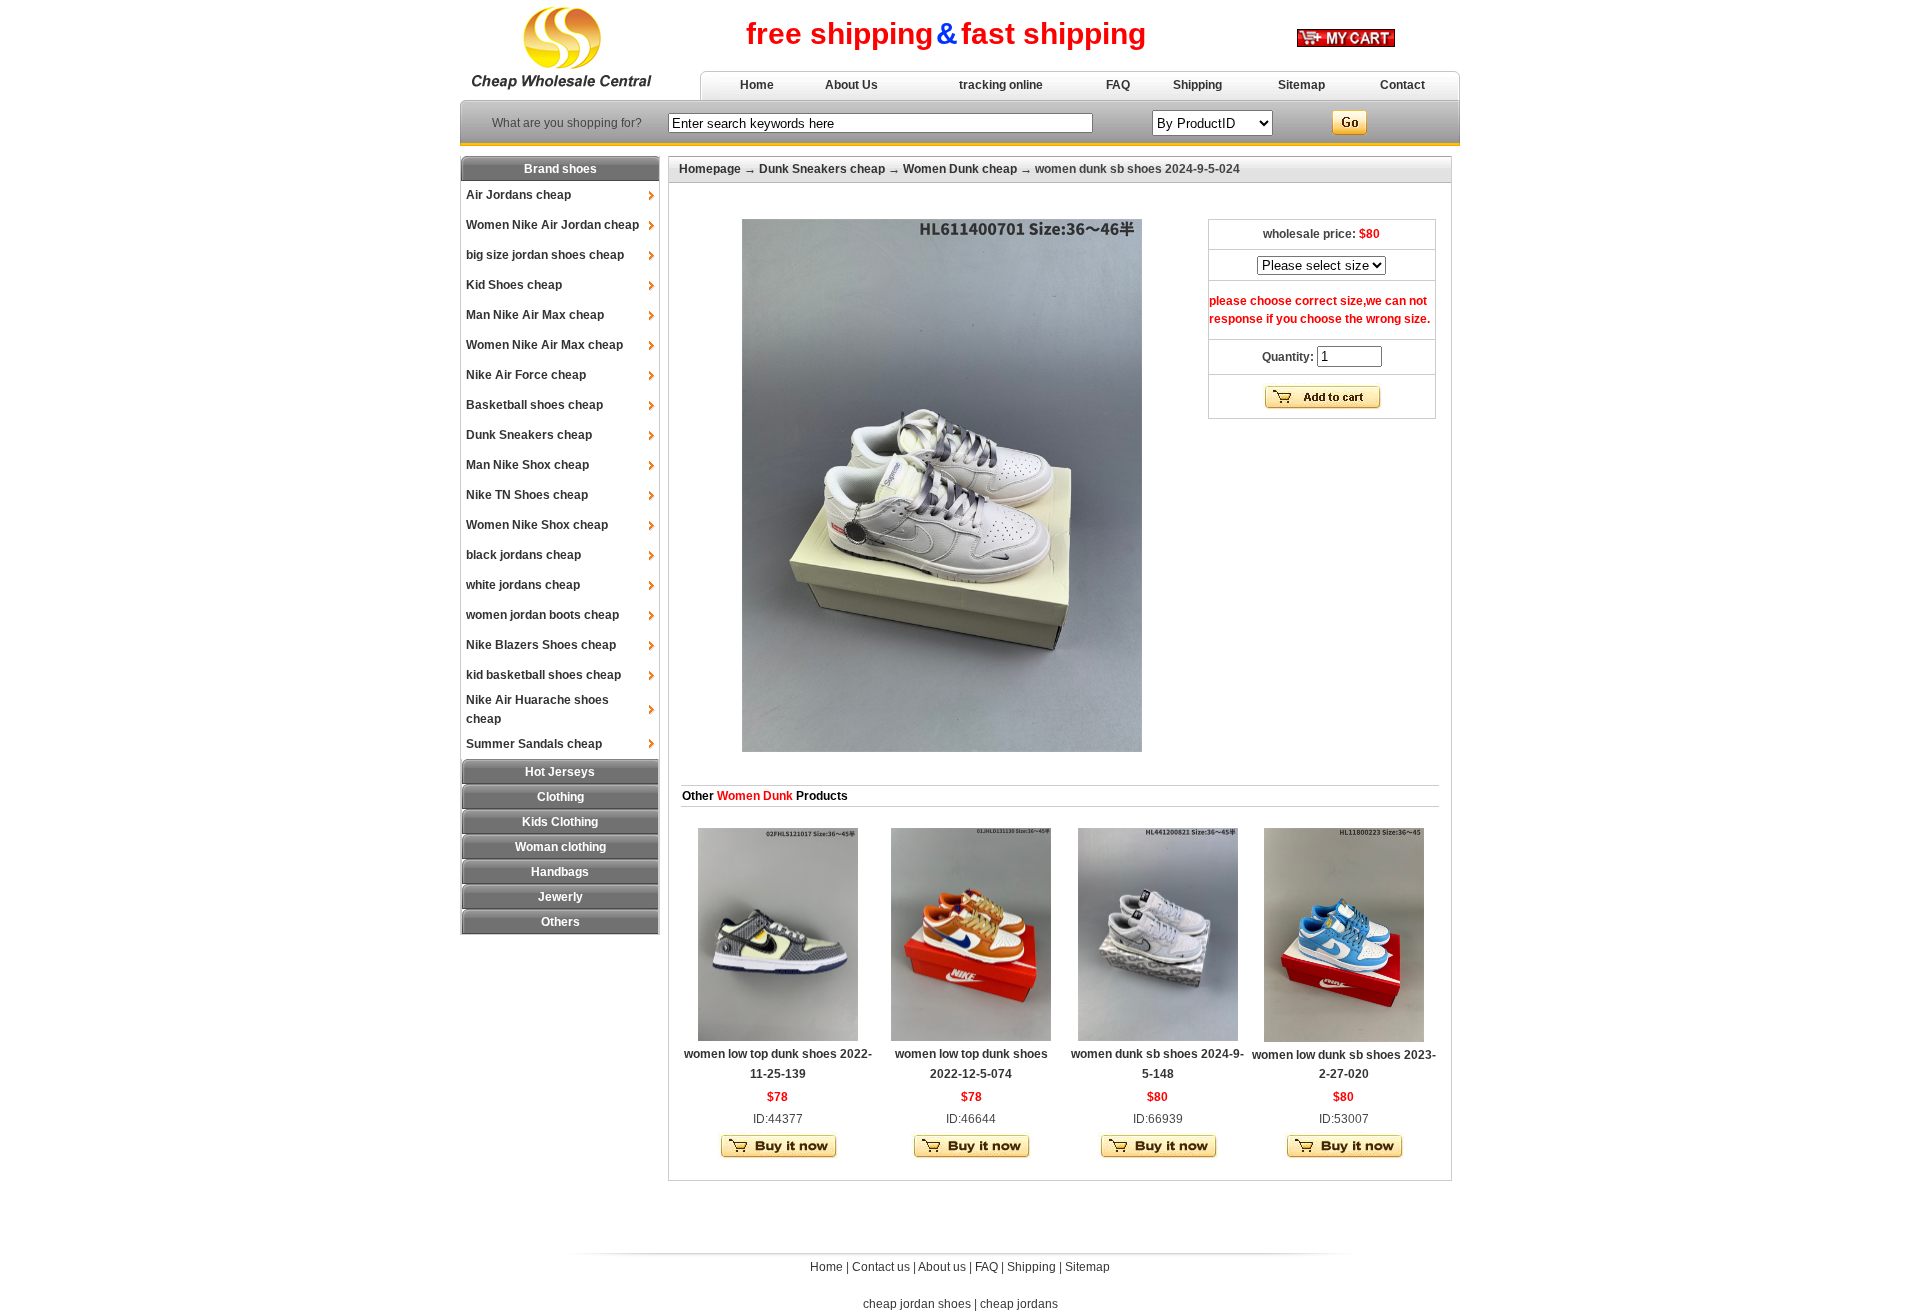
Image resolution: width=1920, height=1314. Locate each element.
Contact (1402, 85)
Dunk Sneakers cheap (529, 435)
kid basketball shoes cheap (543, 675)
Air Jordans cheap (518, 195)
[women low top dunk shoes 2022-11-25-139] (778, 1037)
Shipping (1197, 85)
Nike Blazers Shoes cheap (541, 645)
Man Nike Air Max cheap (535, 315)
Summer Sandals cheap (534, 744)
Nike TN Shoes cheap (527, 495)
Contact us (881, 1267)
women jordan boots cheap (542, 615)
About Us (851, 85)
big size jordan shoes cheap (545, 255)
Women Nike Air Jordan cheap (552, 225)
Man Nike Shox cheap (527, 465)
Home (757, 85)
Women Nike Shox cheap (537, 525)
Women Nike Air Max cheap (544, 345)
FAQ (1118, 85)
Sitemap (1301, 85)
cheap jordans (1019, 1304)
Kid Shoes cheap (514, 285)
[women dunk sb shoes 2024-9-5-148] (1158, 1037)
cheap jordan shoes (917, 1304)
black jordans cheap (523, 555)
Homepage (710, 169)
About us (942, 1267)
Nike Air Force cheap (526, 375)
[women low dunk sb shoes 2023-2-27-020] (1344, 1038)
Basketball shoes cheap (534, 405)
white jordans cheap (523, 585)
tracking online (1001, 85)
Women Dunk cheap (960, 169)
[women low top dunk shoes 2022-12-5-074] (971, 1037)
